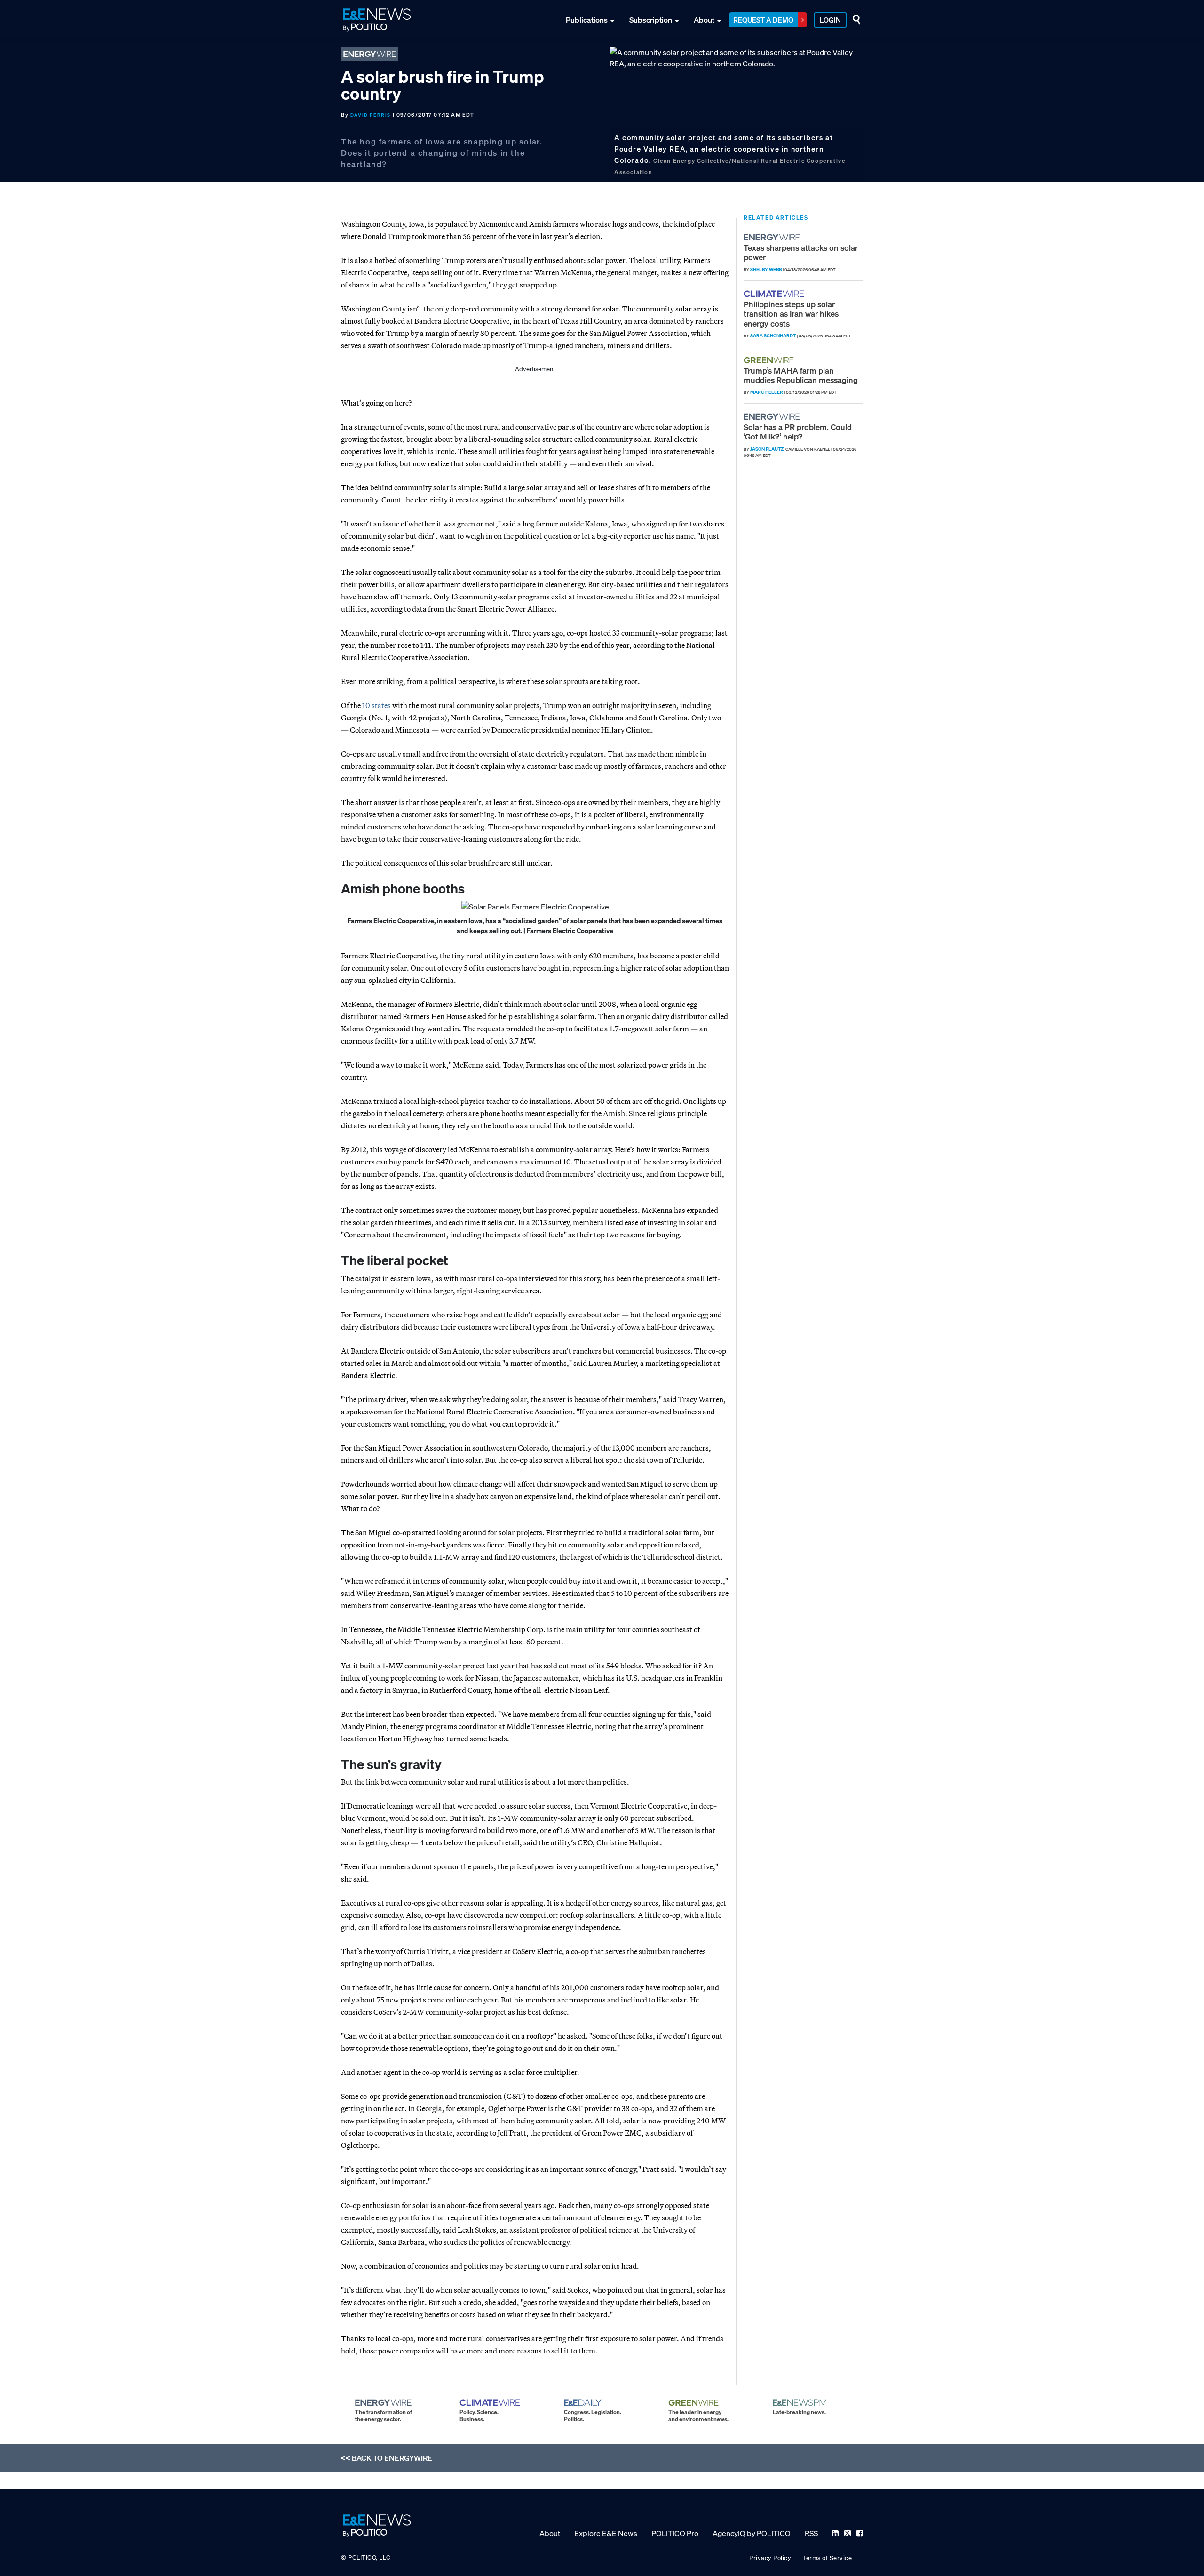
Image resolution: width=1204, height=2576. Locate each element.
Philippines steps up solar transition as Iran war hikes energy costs (791, 314)
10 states (376, 705)
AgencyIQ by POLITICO (752, 2533)
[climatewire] (775, 294)
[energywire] (773, 237)
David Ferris (371, 115)
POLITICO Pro (675, 2533)
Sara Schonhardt (773, 336)
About (704, 20)
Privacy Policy (770, 2558)
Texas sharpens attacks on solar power (801, 252)
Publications (587, 20)
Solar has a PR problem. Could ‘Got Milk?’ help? (798, 432)
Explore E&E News (606, 2533)
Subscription (651, 20)
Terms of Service (827, 2558)
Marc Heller (767, 392)
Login (830, 20)
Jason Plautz (767, 449)
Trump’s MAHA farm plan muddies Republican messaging (801, 375)
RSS (811, 2533)
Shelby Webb (766, 269)
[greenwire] (770, 360)
